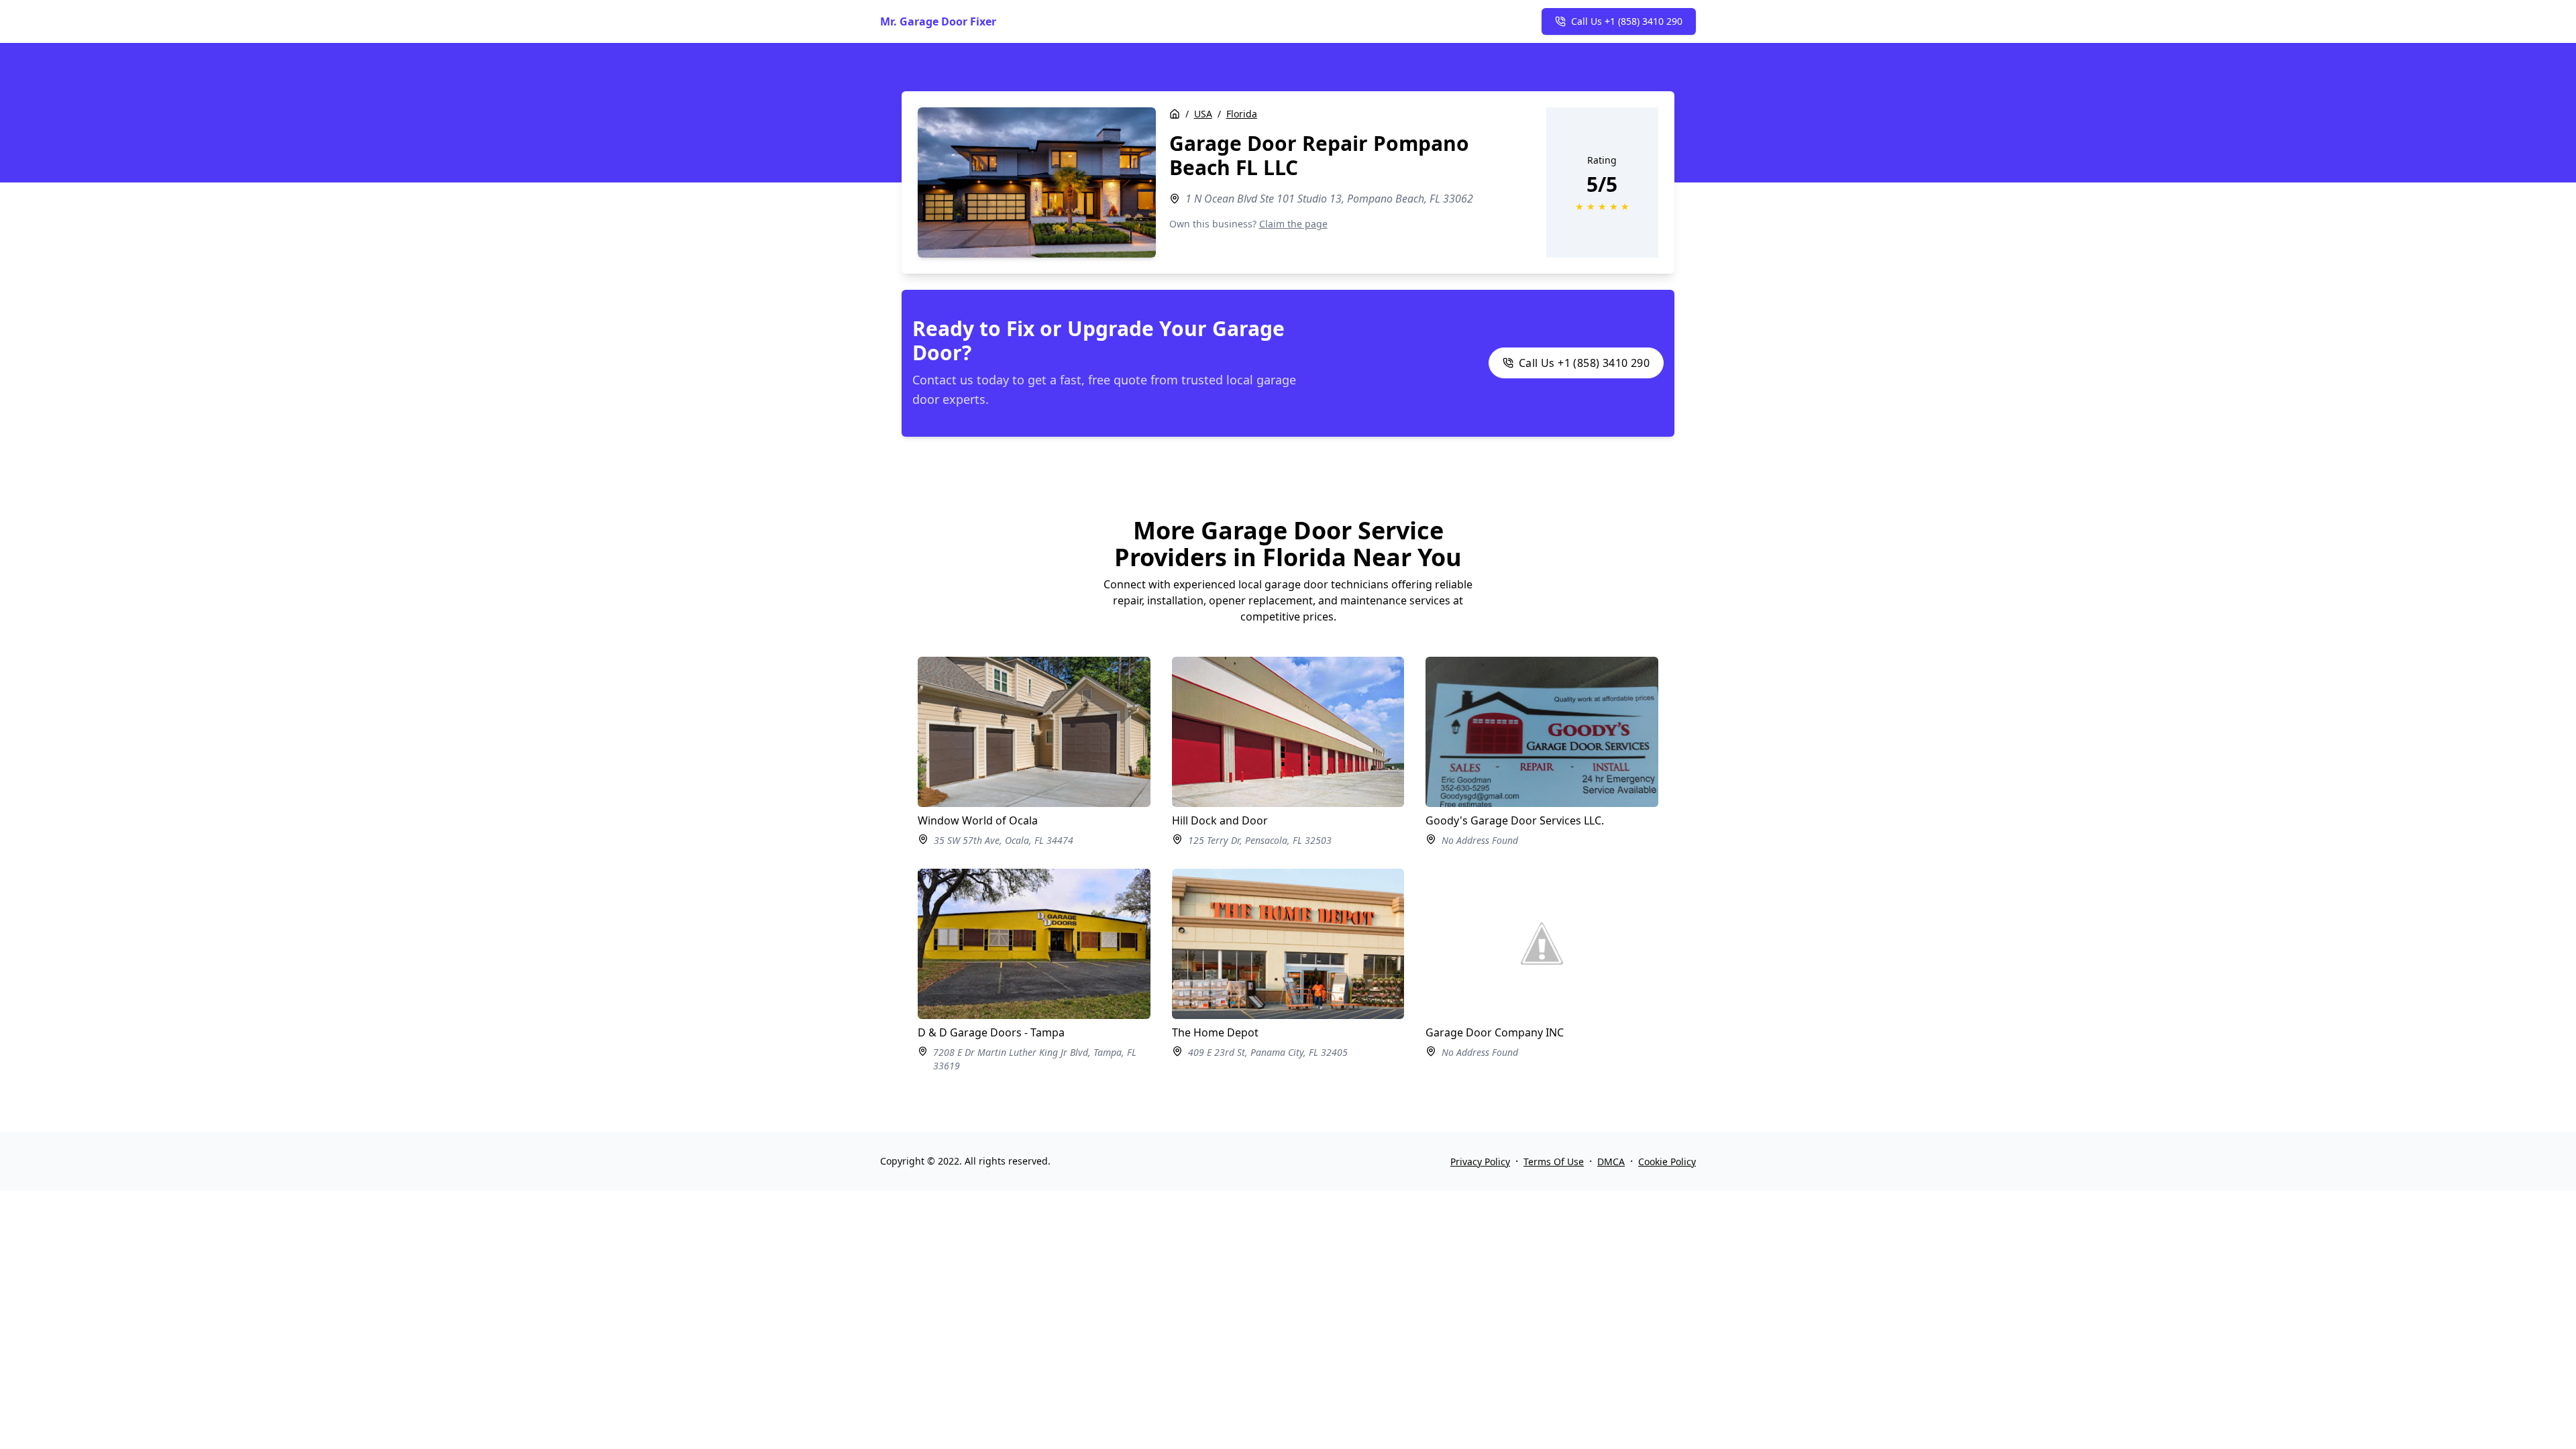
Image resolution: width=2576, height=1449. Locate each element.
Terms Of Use (1554, 1162)
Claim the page (1293, 224)
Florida (1242, 114)
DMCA (1611, 1162)
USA (1203, 114)
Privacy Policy (1480, 1162)
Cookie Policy (1667, 1162)
